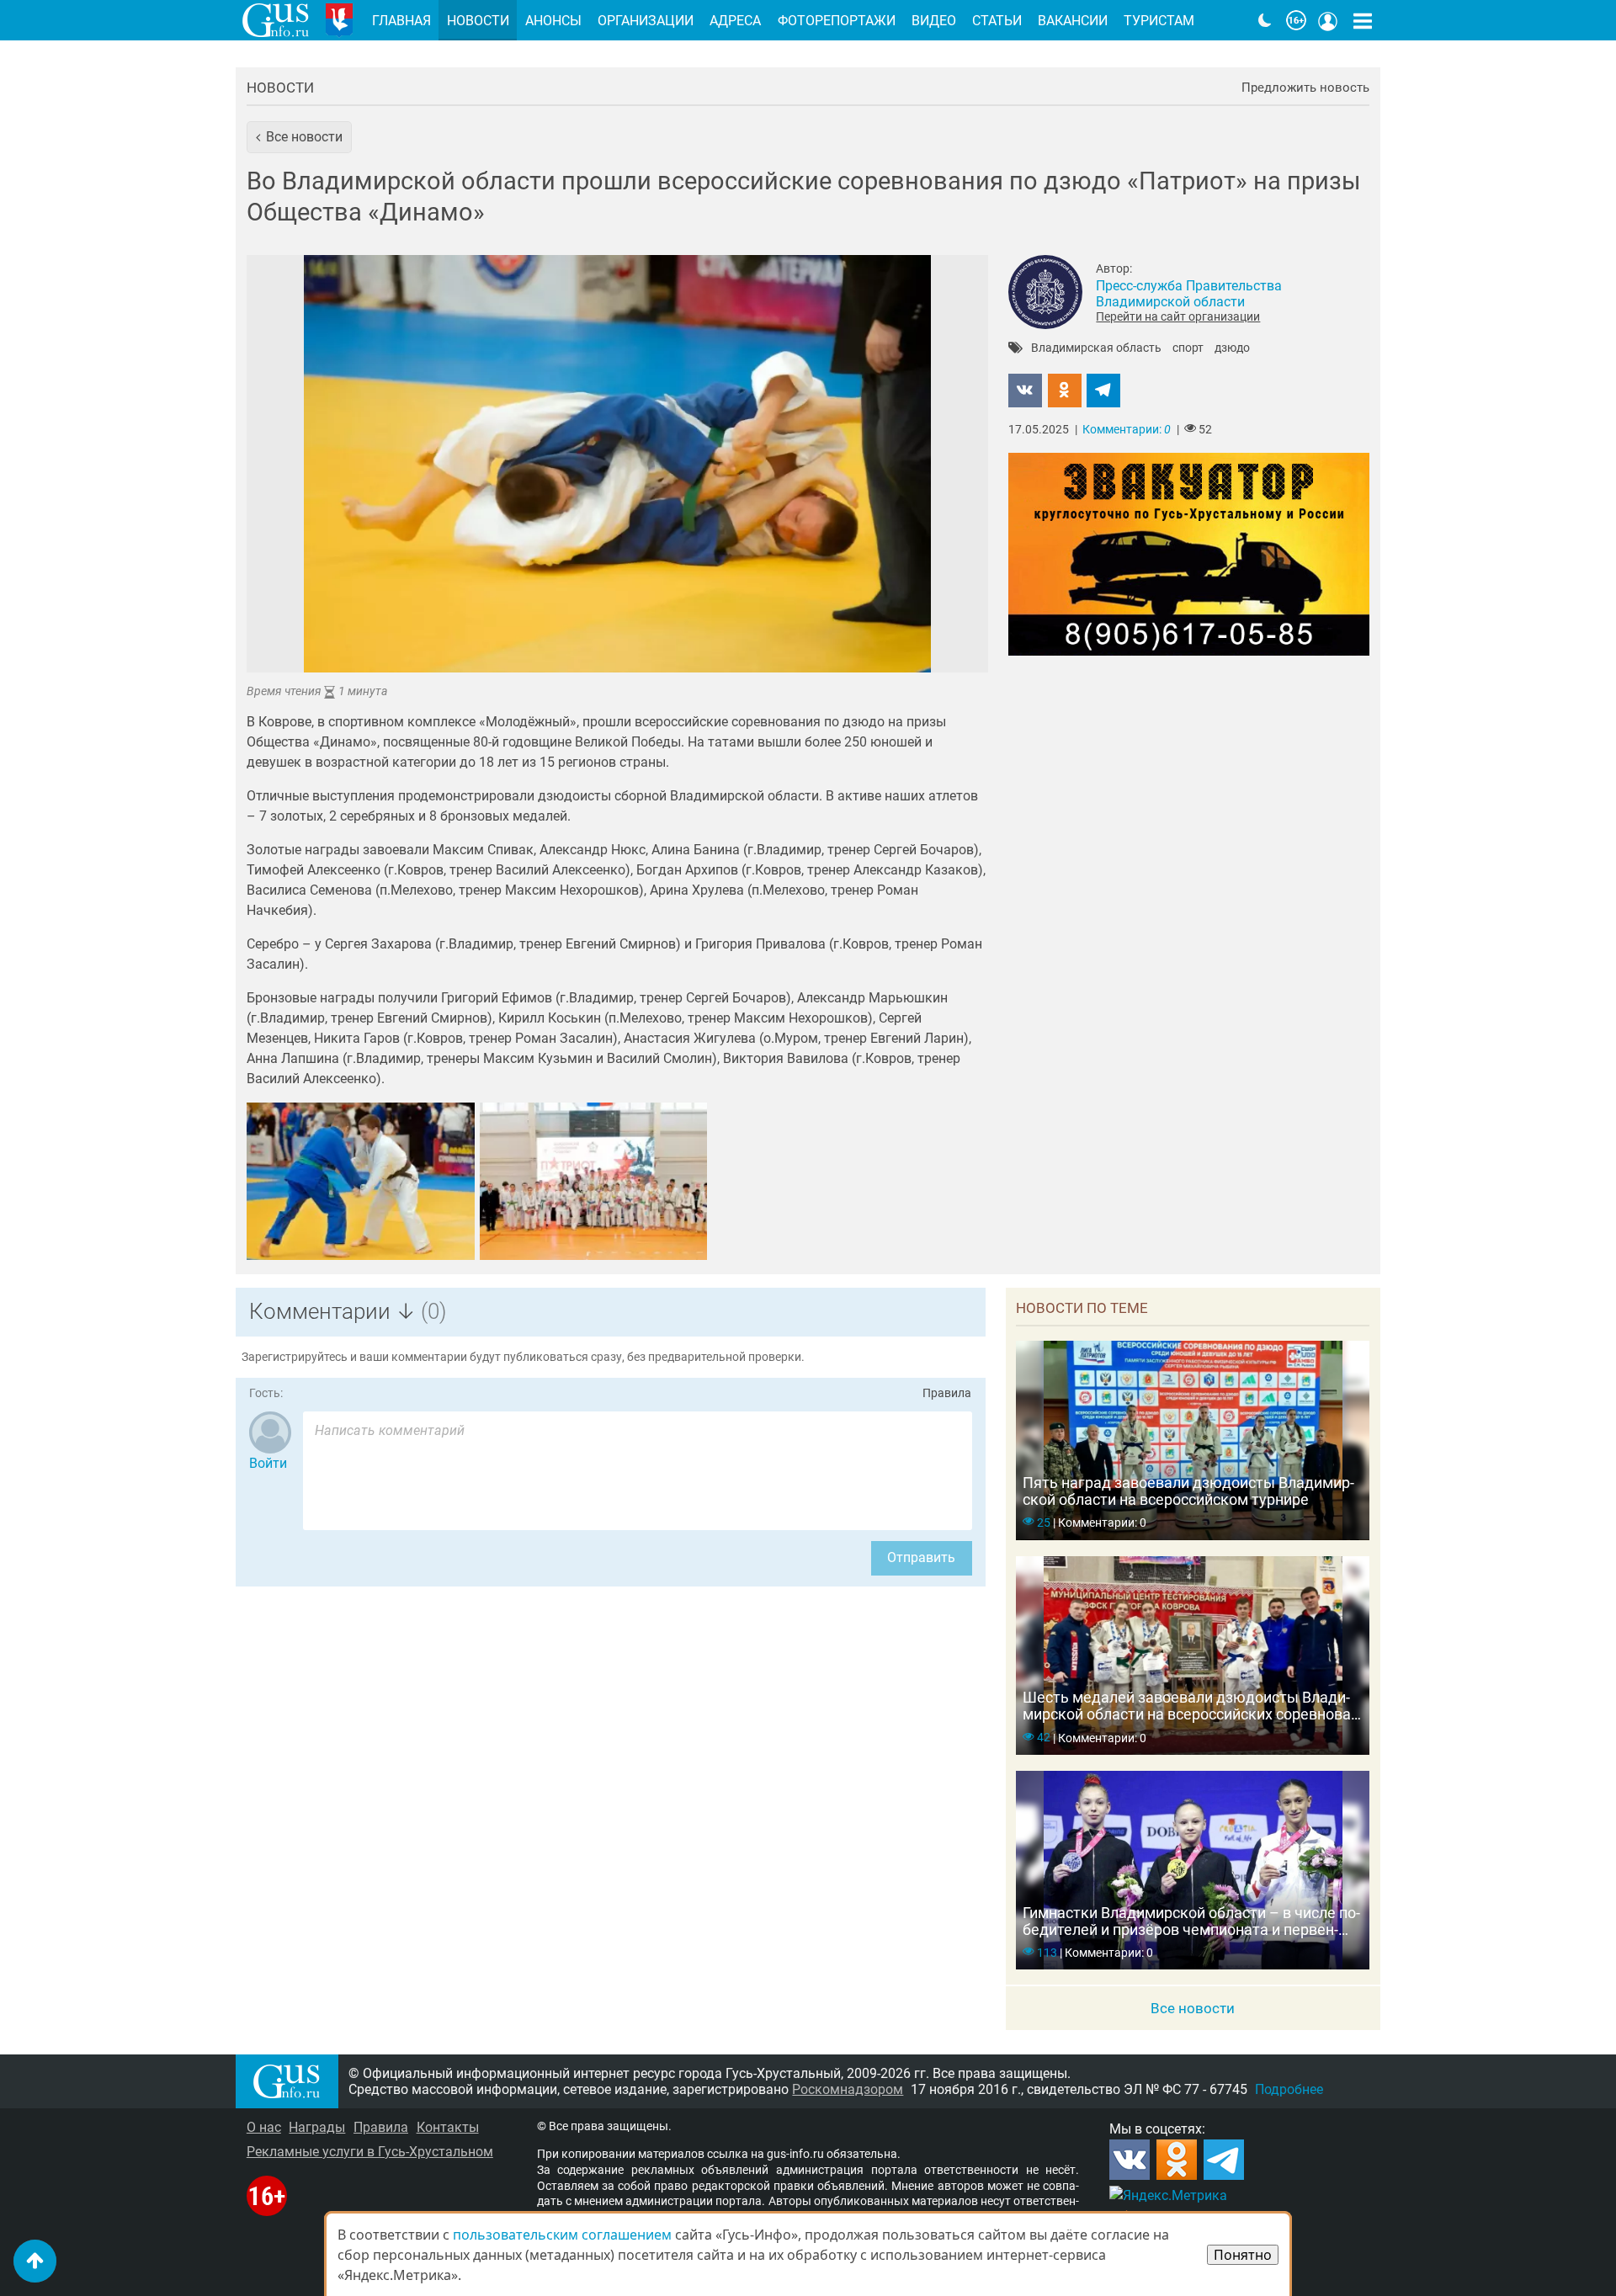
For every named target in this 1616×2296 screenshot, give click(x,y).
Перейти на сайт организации (1178, 316)
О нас (264, 2127)
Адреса (735, 21)
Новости (280, 88)
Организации (646, 21)
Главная (401, 21)
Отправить (921, 1557)
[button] (299, 137)
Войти (268, 1463)
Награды (317, 2127)
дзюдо (1232, 348)
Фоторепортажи (837, 21)
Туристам (1159, 21)
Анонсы (553, 21)
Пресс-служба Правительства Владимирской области (1189, 294)
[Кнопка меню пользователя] (1328, 20)
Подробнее (1289, 2089)
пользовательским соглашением (562, 2235)
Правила (947, 1393)
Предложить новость (1305, 88)
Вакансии (1073, 21)
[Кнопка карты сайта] (1363, 20)
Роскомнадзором (848, 2089)
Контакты (448, 2127)
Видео (934, 21)
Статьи (997, 21)
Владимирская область (1096, 348)
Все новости (1193, 2008)
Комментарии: (1127, 430)
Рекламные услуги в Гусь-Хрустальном (370, 2152)
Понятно (1243, 2255)
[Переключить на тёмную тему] (1265, 20)
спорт (1188, 348)
